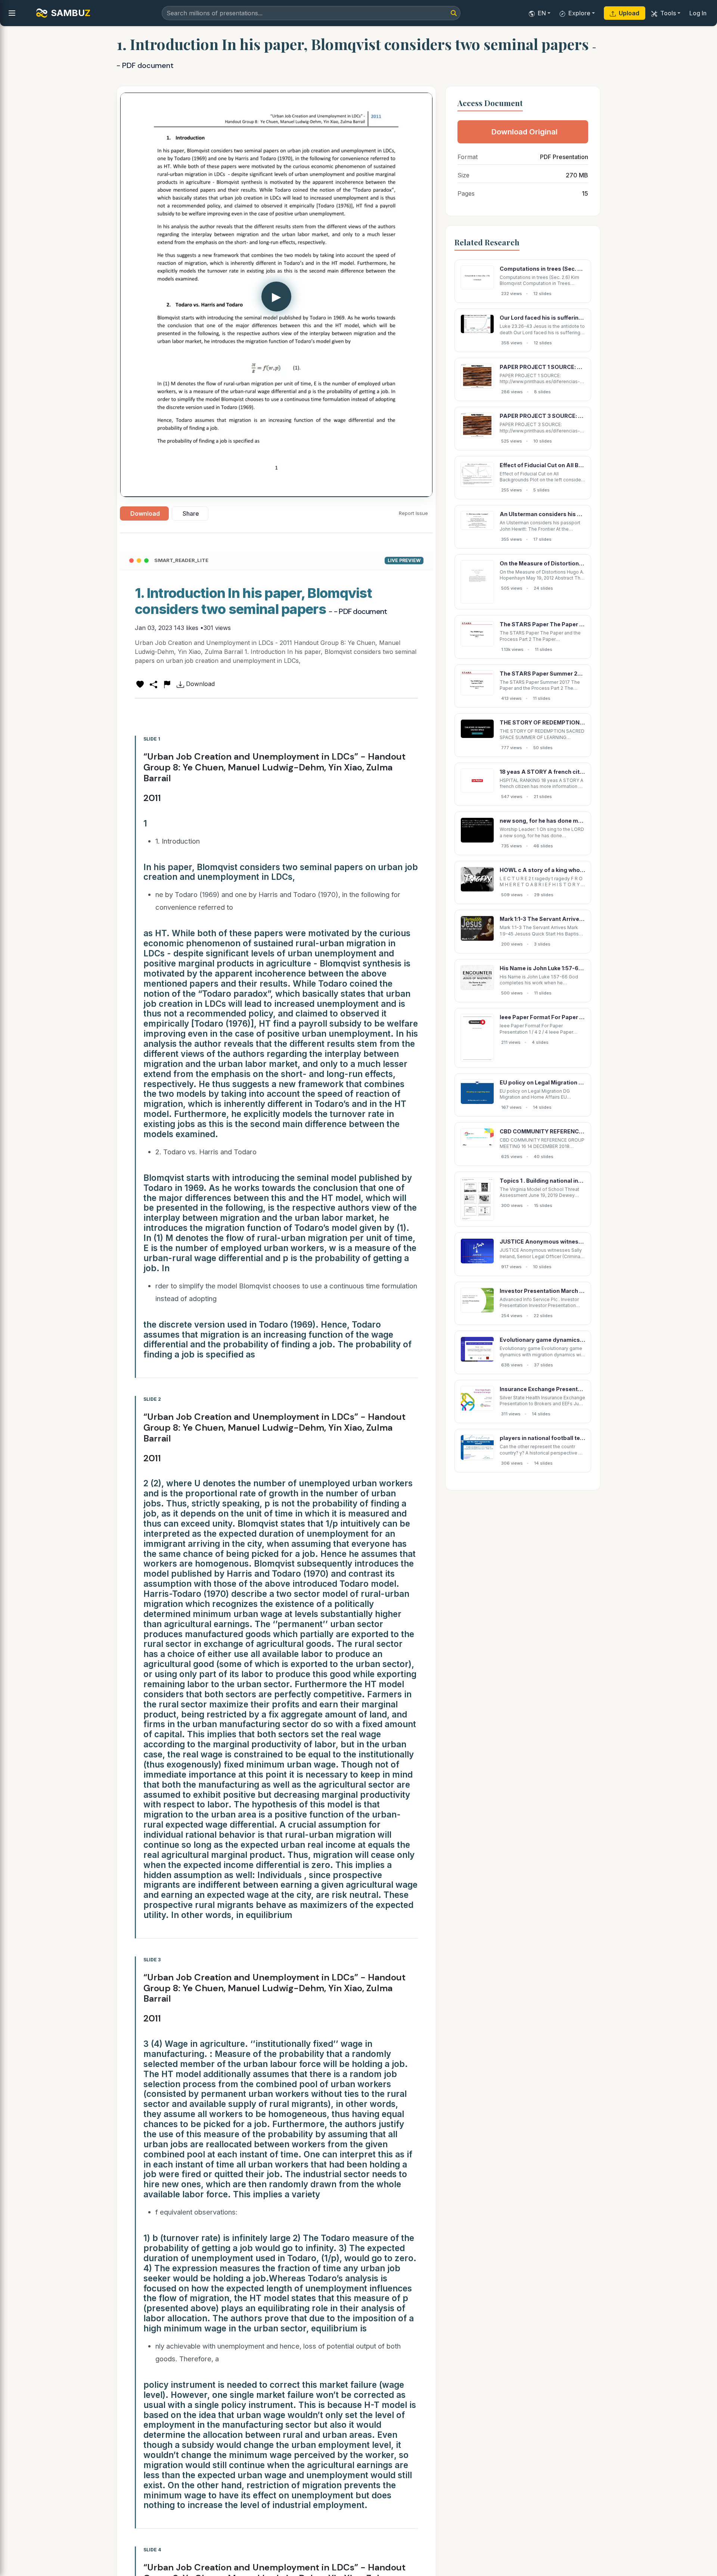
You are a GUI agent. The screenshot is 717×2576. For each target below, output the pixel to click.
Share (191, 513)
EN (542, 13)
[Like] (140, 684)
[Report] (167, 684)
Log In (698, 13)
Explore (579, 13)
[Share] (153, 684)
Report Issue (413, 513)
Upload (629, 13)
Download (145, 513)
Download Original (524, 132)
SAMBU (71, 13)
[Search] (454, 13)
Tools (668, 13)
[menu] (12, 13)
